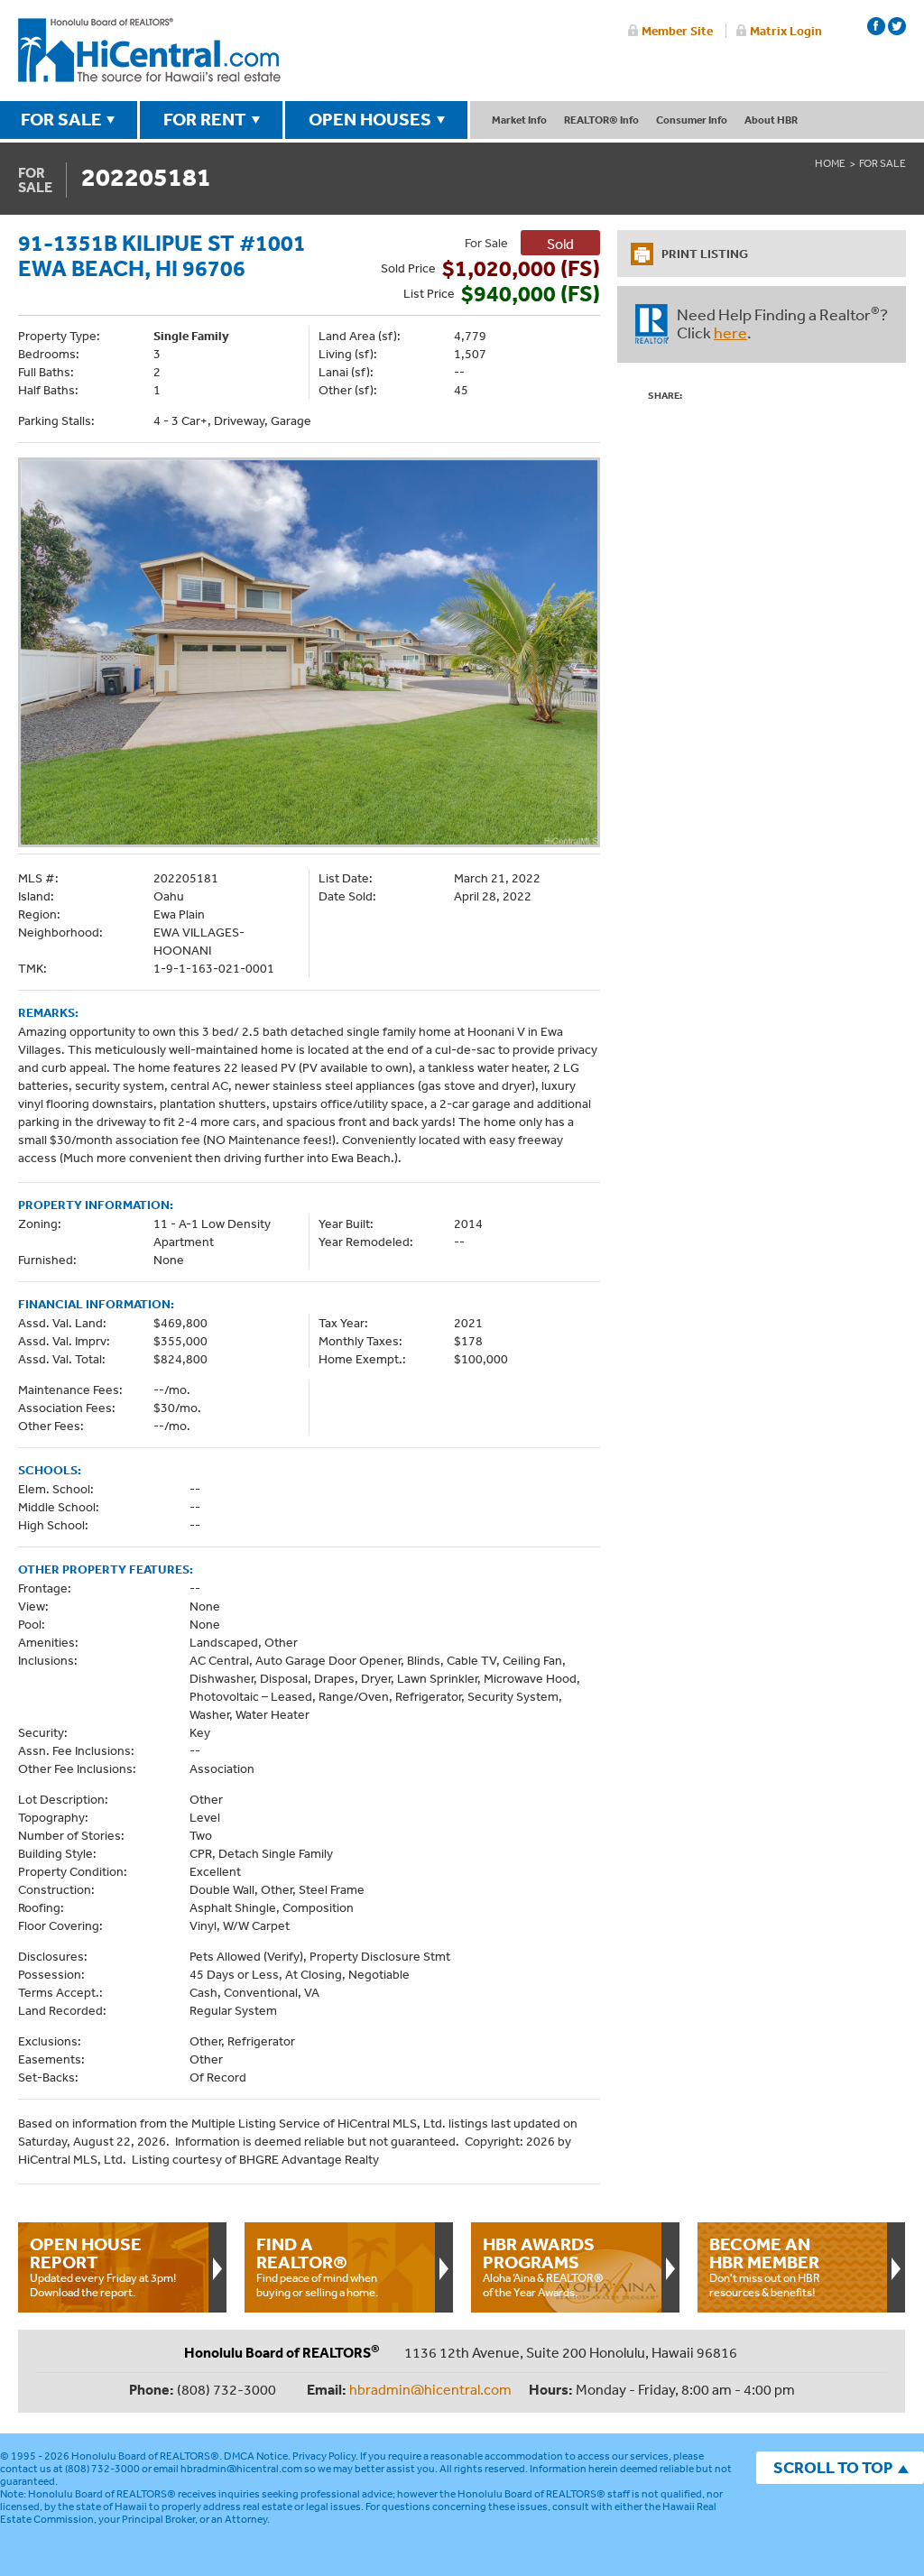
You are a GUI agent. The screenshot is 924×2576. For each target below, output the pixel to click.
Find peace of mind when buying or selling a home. (317, 2267)
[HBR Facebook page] (876, 26)
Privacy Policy (324, 2456)
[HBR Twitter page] (897, 26)
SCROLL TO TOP (833, 2467)
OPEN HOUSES (370, 119)
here (730, 332)
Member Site (677, 31)
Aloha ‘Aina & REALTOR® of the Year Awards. (543, 2267)
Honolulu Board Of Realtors (149, 51)
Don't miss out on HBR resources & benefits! (765, 2267)
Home (830, 163)
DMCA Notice (256, 2456)
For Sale (882, 163)
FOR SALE (61, 119)
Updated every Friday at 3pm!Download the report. (103, 2267)
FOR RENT (205, 119)
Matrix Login (786, 31)
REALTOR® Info (601, 120)
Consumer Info (692, 120)
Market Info (519, 120)
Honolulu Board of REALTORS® (145, 2456)
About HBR (771, 120)
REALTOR (652, 324)
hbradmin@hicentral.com (430, 2389)
